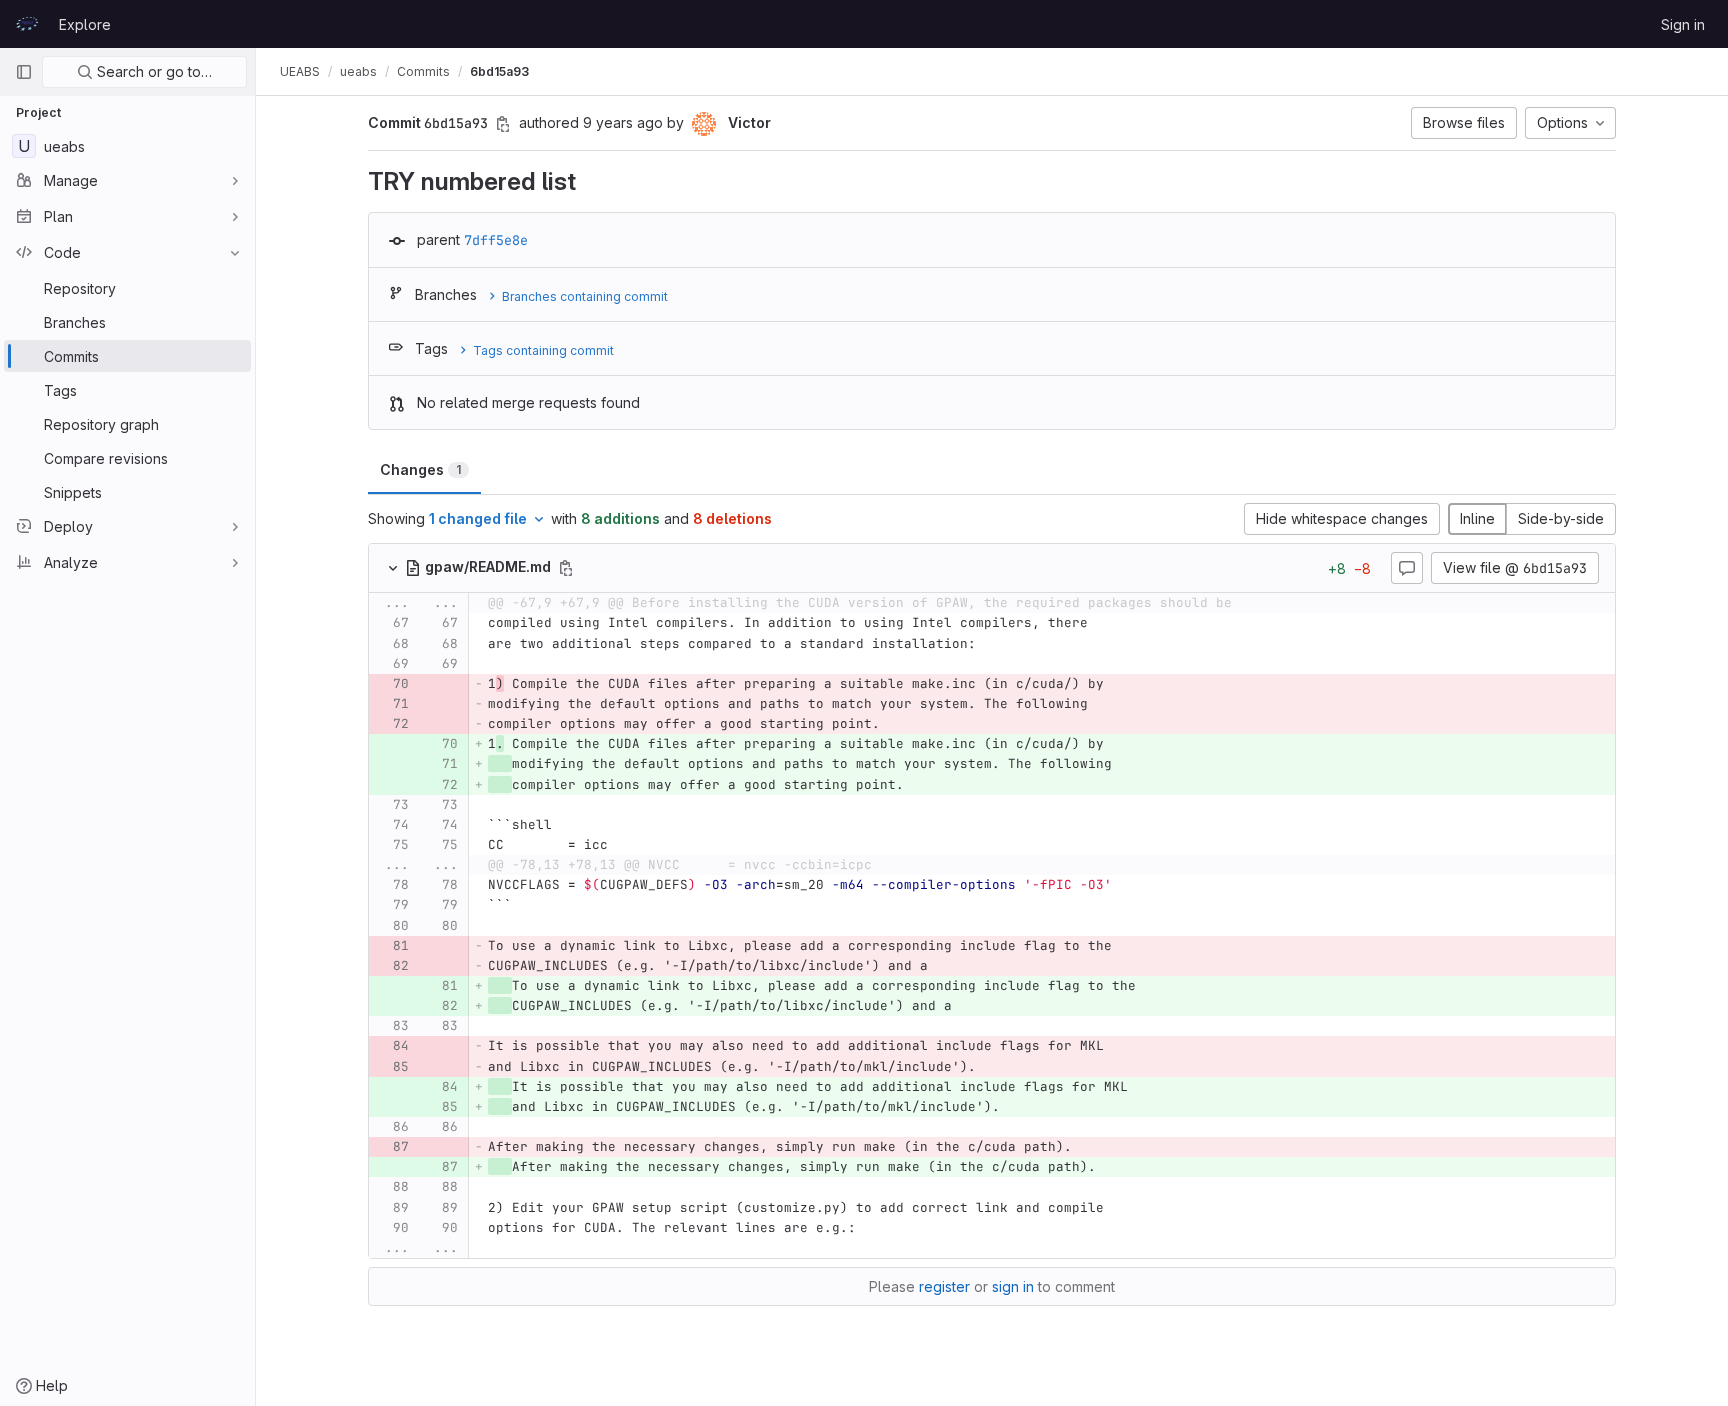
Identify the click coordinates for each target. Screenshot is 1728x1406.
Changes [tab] (420, 469)
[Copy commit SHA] (503, 124)
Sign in (1683, 24)
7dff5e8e (496, 240)
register (944, 1286)
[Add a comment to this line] (369, 624)
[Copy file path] (566, 568)
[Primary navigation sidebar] (24, 72)
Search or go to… (152, 71)
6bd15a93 (499, 71)
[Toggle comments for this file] (1407, 568)
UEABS (300, 71)
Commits (423, 71)
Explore (85, 24)
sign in (1013, 1286)
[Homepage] (27, 24)
